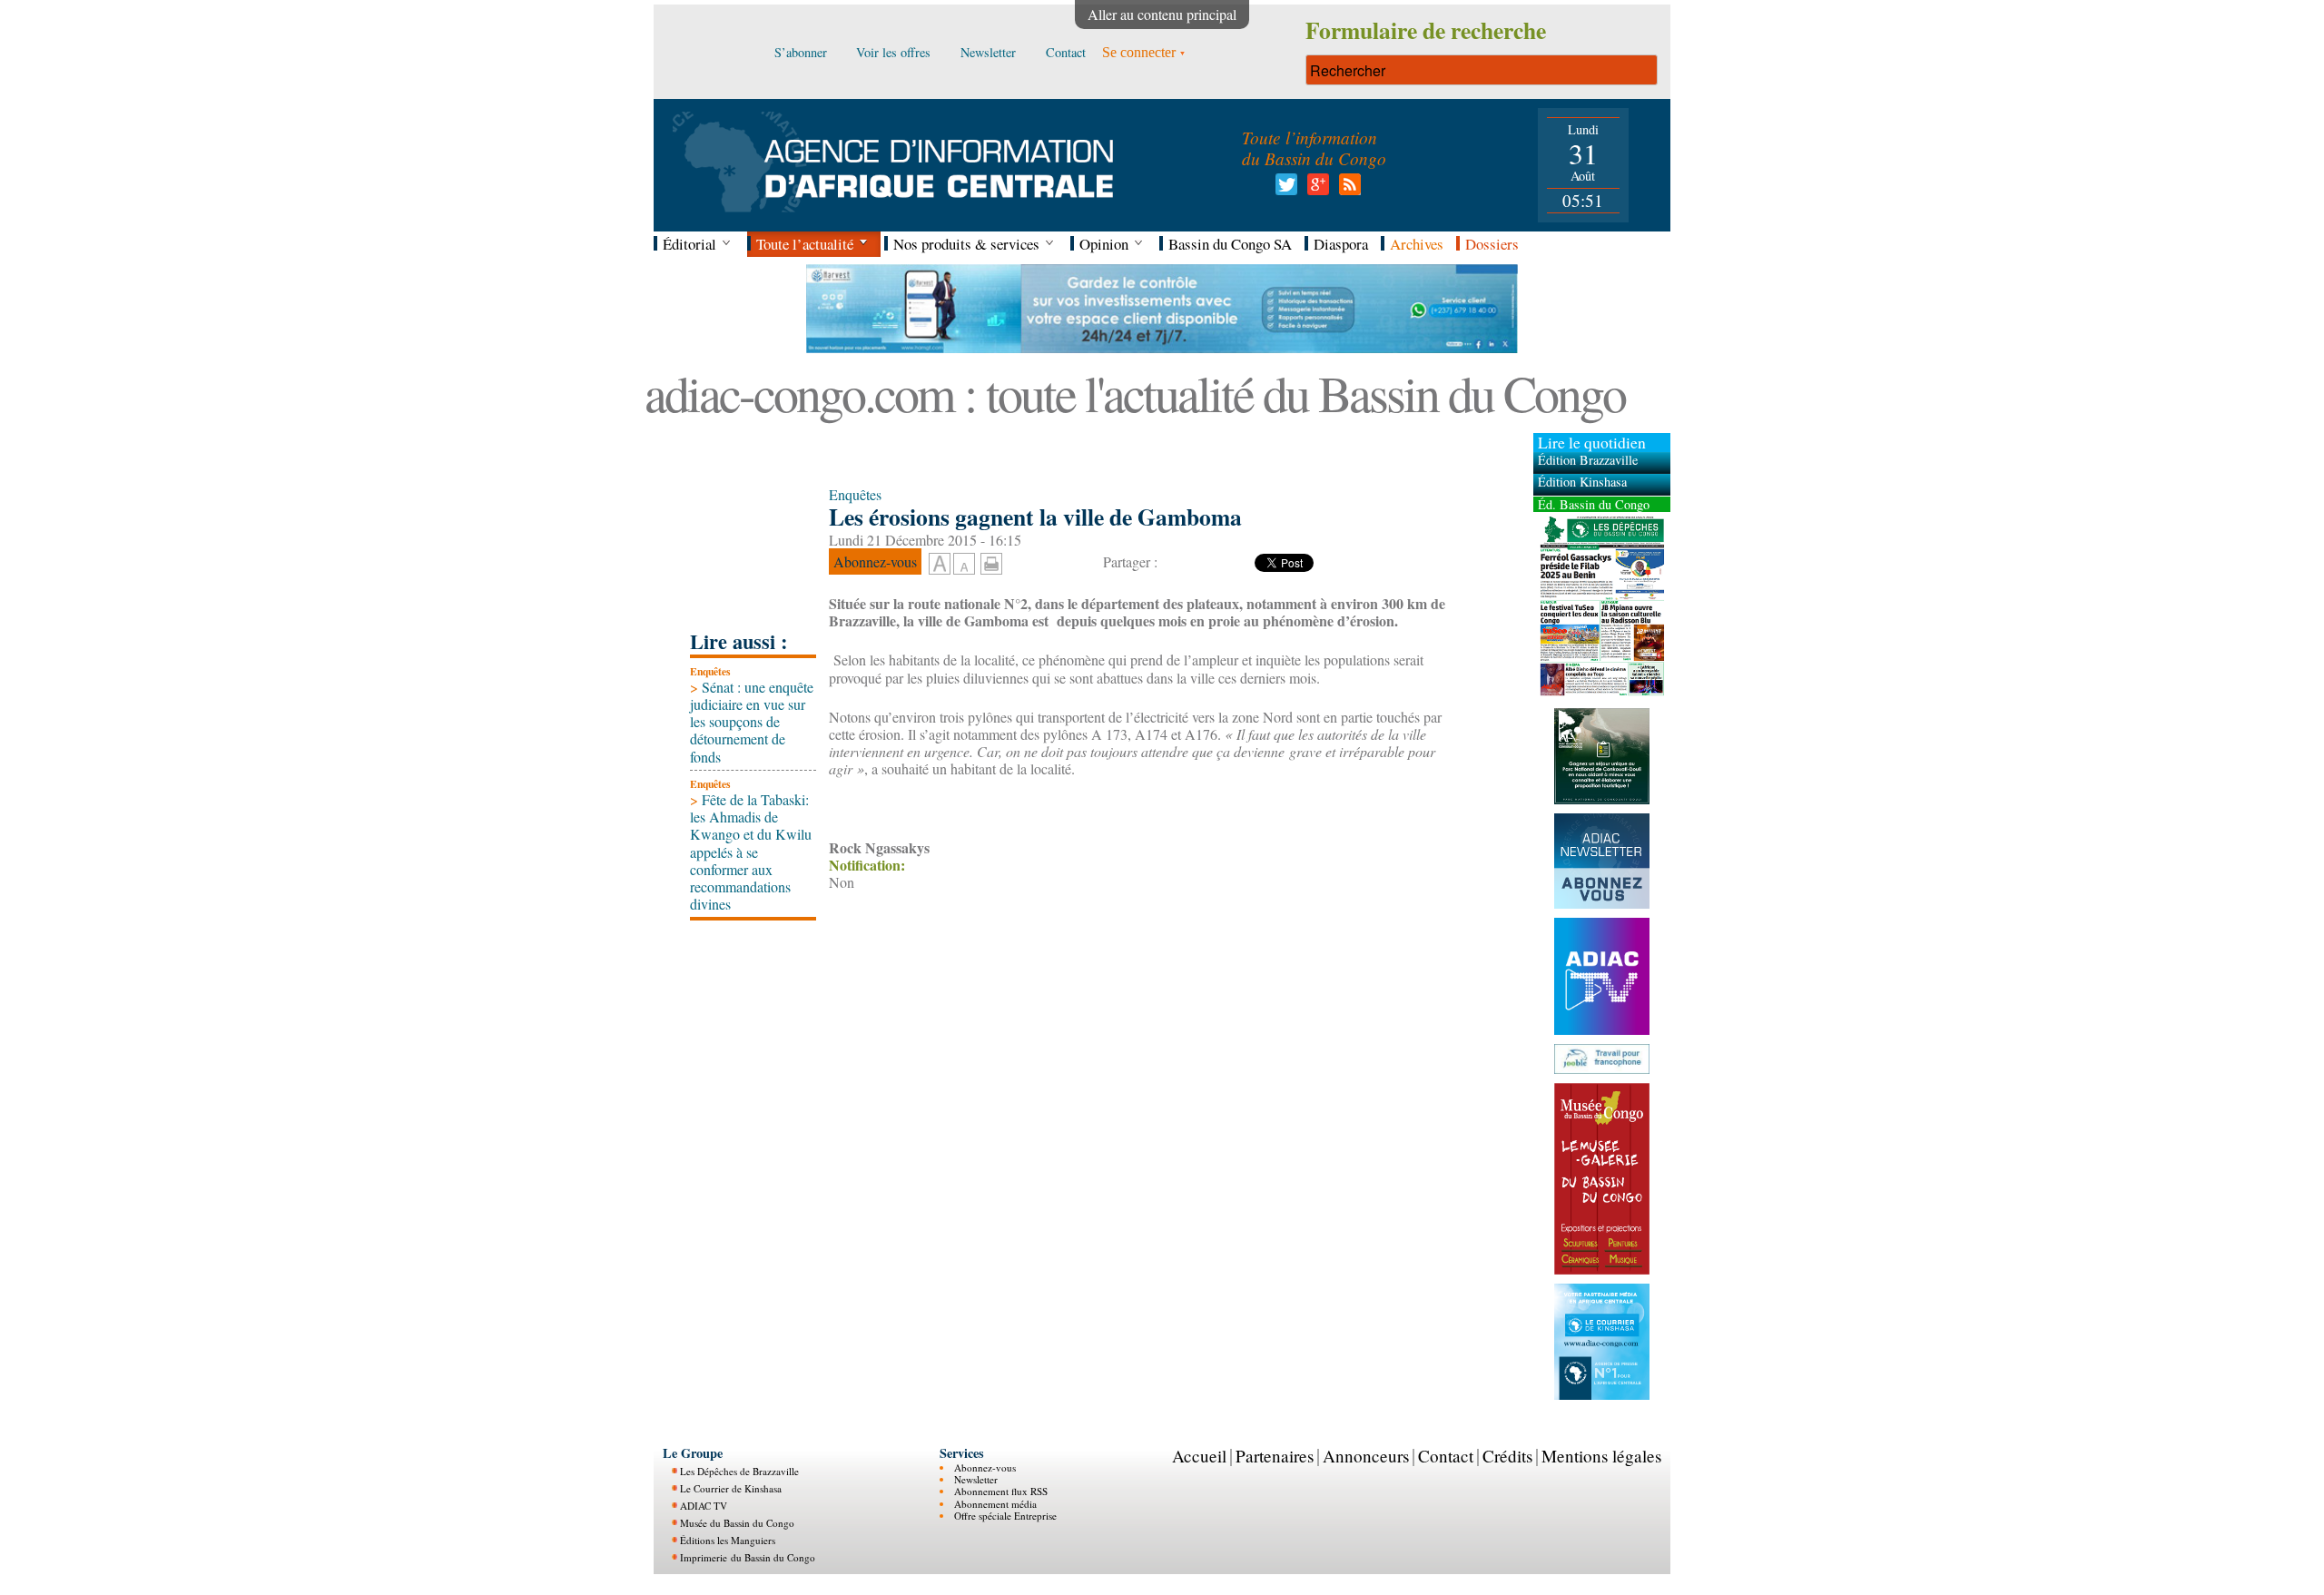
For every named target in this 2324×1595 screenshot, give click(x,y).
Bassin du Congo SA (1230, 244)
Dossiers (1492, 244)
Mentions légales (1601, 1456)
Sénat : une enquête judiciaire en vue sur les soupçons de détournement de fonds (752, 722)
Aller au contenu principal (1162, 14)
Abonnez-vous (985, 1467)
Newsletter (976, 1479)
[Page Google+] (1315, 189)
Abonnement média (995, 1504)
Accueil (1199, 1456)
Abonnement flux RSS (1001, 1491)
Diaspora (1341, 244)
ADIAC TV (704, 1506)
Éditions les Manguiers (728, 1540)
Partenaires (1275, 1456)
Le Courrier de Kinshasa (731, 1488)
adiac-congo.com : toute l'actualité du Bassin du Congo (1135, 393)
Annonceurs (1366, 1456)
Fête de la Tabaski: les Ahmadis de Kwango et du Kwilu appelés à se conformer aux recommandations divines (751, 852)
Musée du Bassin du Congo (737, 1523)
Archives (1417, 244)
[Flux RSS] (1347, 189)
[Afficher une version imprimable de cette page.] (991, 561)
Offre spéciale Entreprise (1005, 1516)
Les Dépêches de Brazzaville (739, 1471)
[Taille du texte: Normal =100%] (964, 565)
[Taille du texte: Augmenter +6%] (940, 565)
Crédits (1507, 1456)
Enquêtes (710, 671)
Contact (1446, 1456)
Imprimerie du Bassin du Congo (748, 1557)
